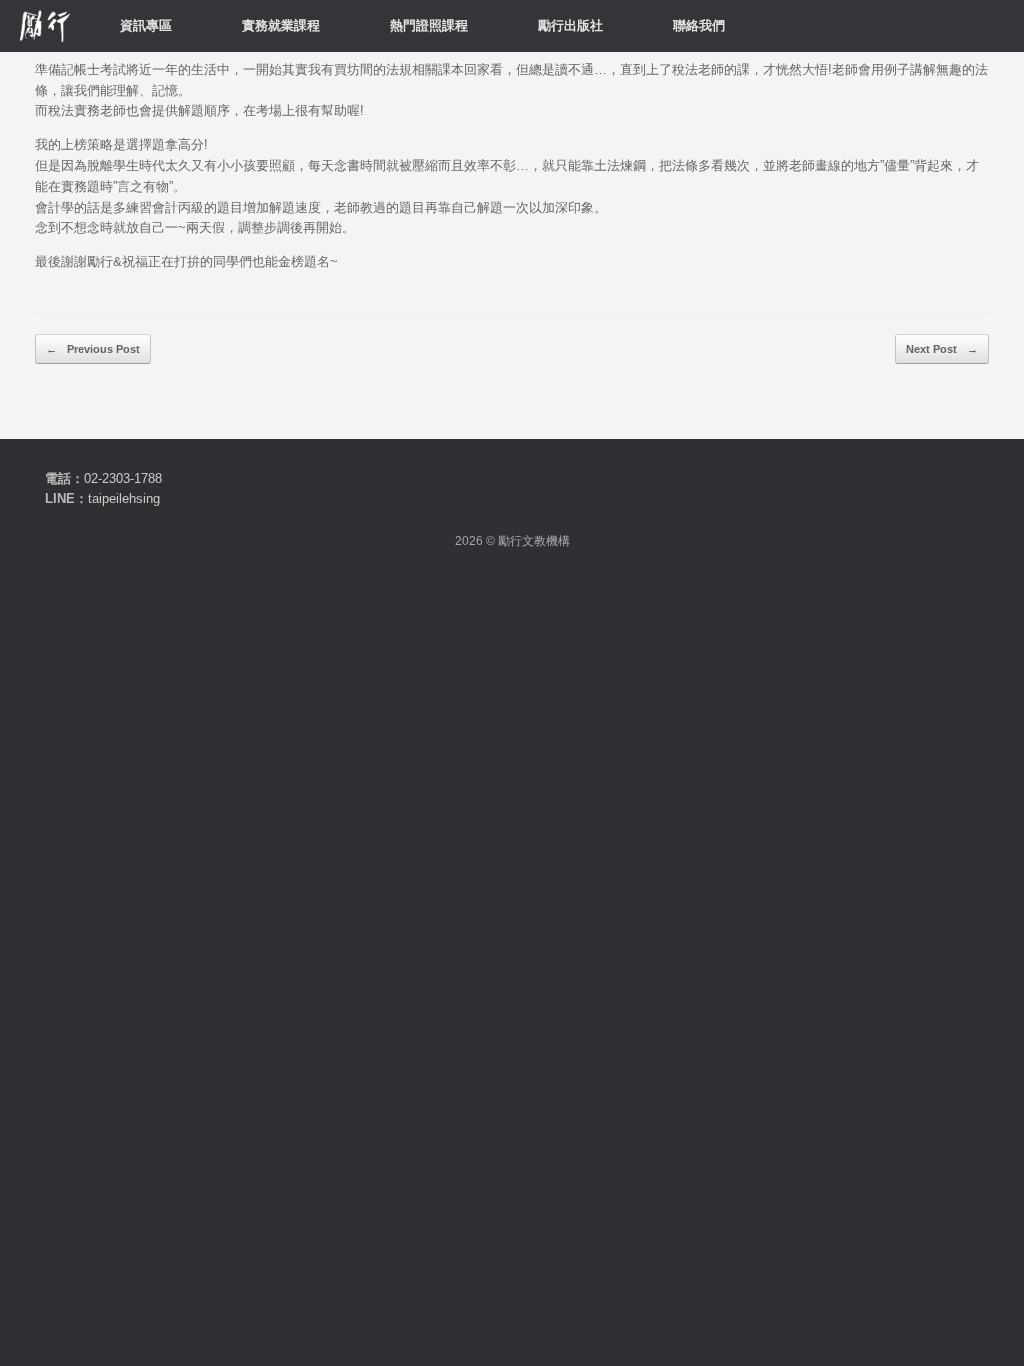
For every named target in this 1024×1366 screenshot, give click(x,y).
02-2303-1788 (123, 478)
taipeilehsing (124, 498)
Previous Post (93, 349)
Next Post (942, 349)
